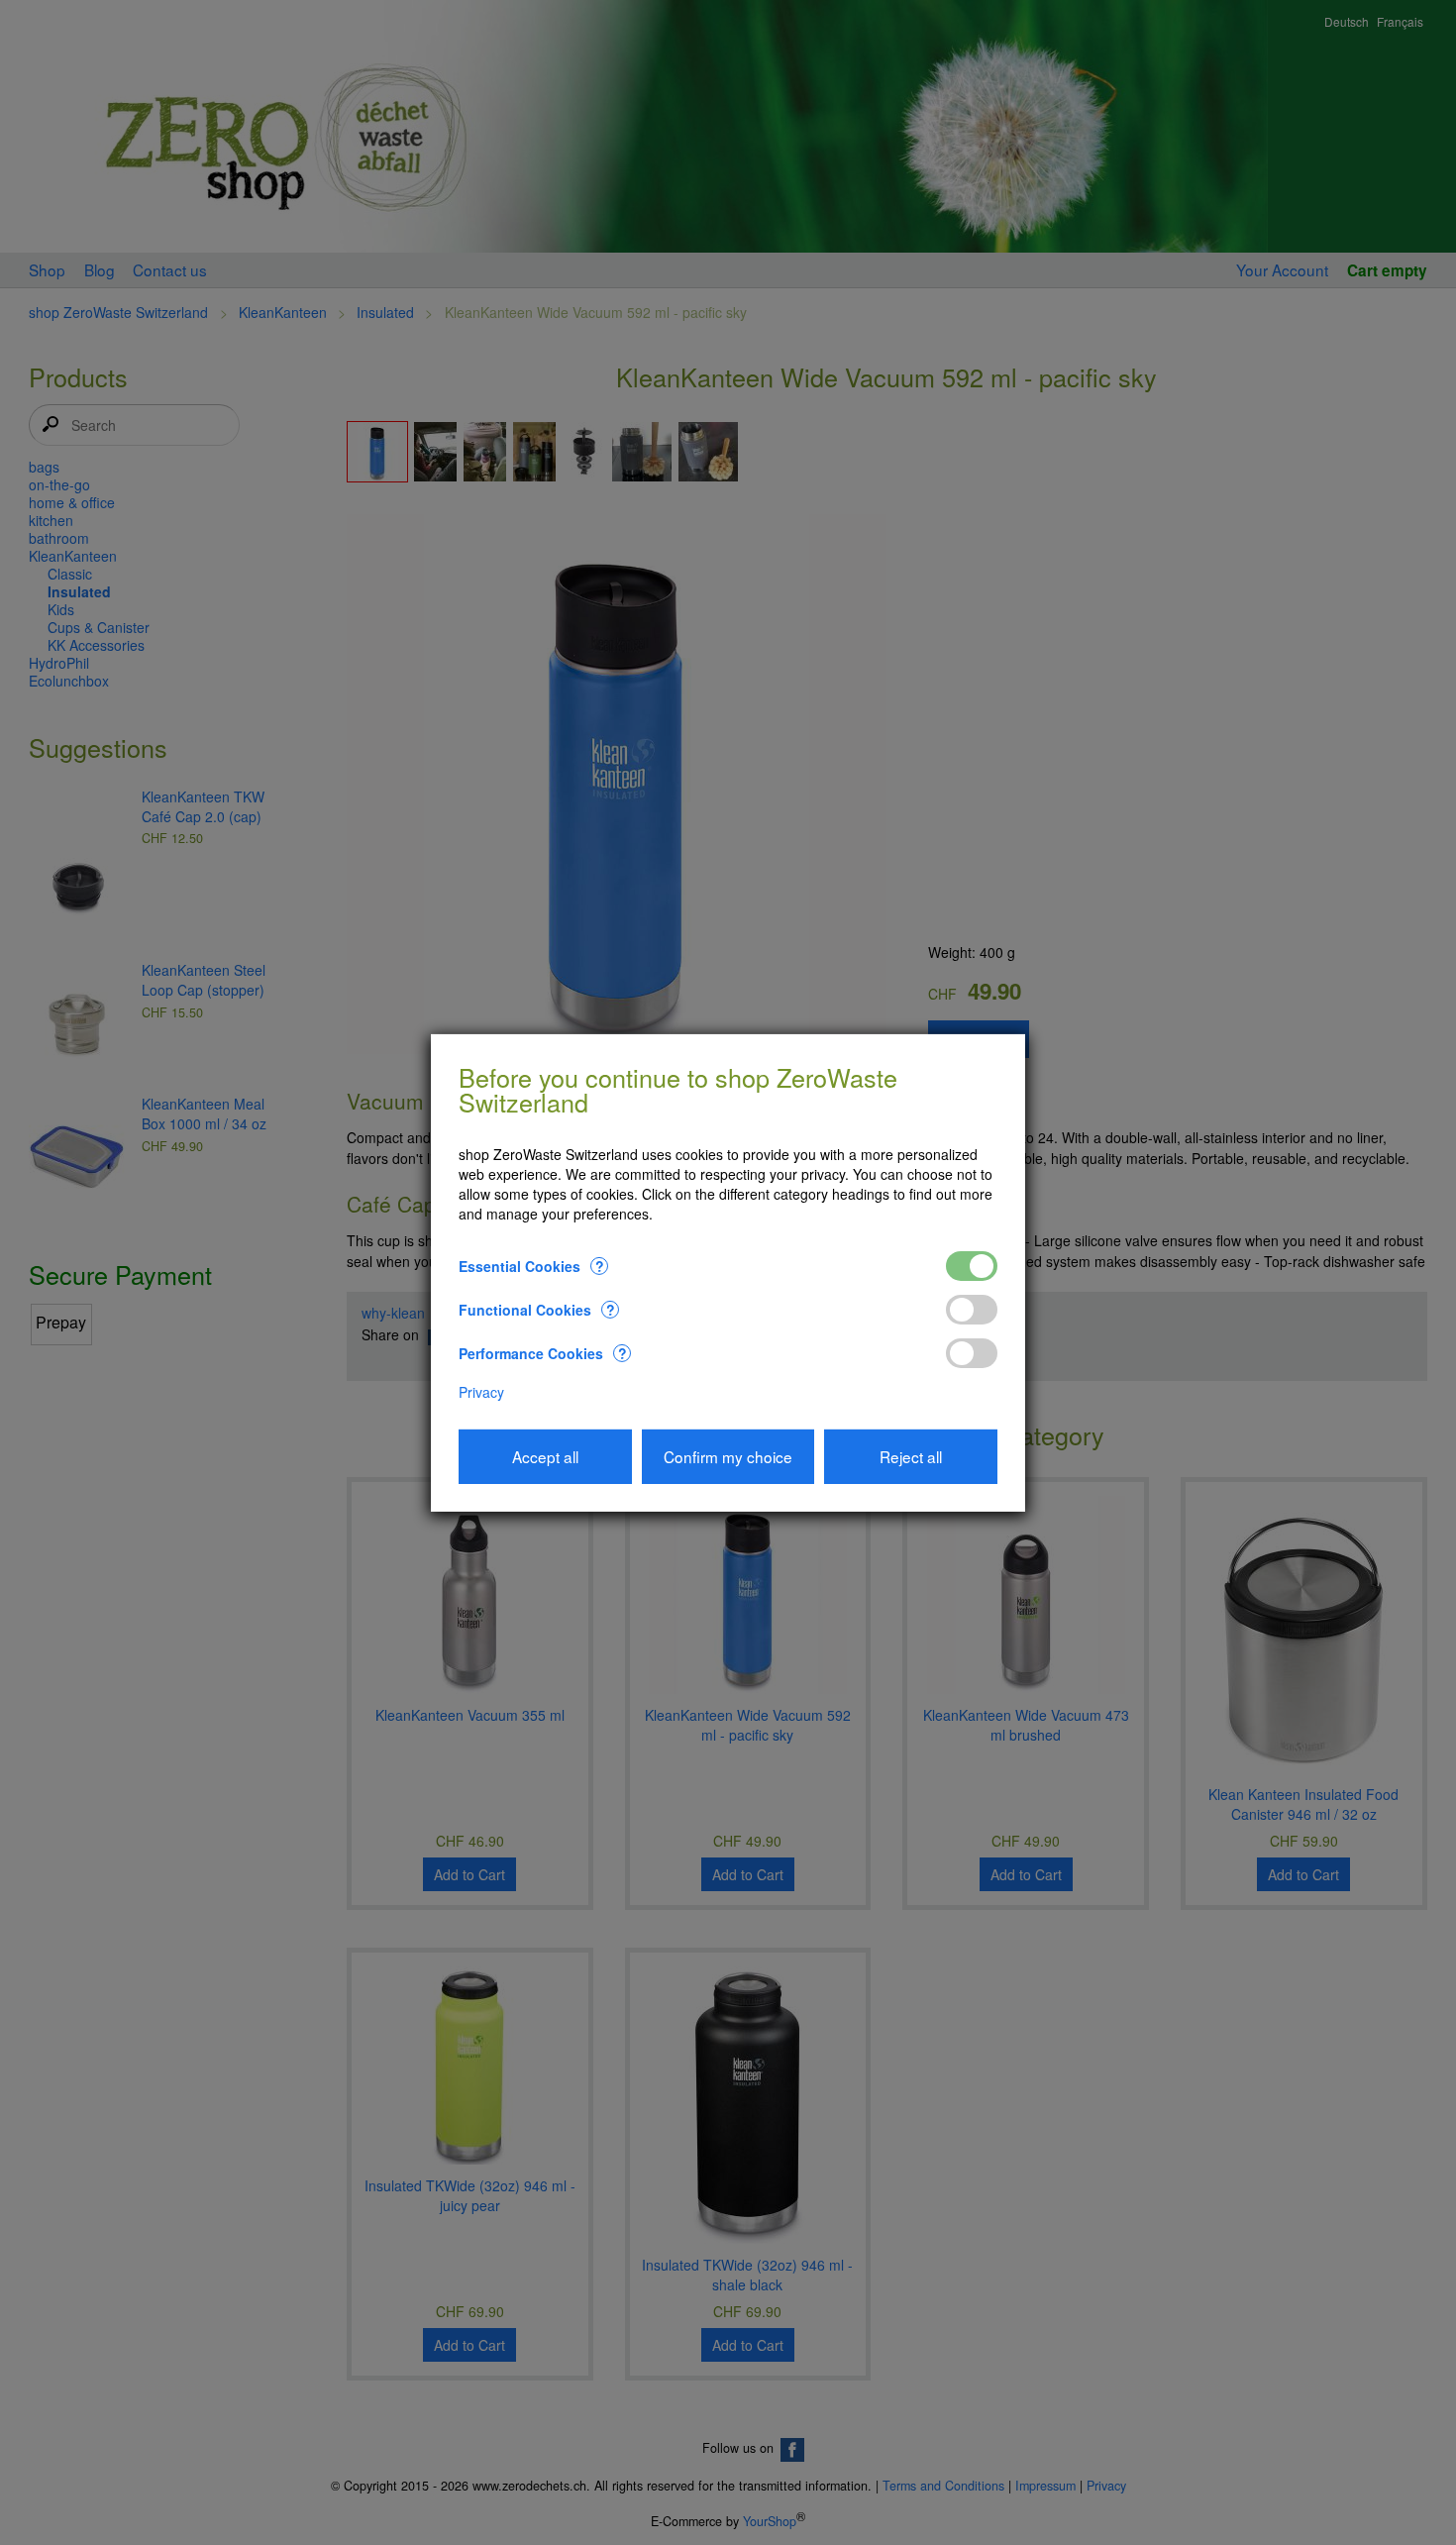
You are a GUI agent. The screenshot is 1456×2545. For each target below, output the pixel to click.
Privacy (481, 1392)
